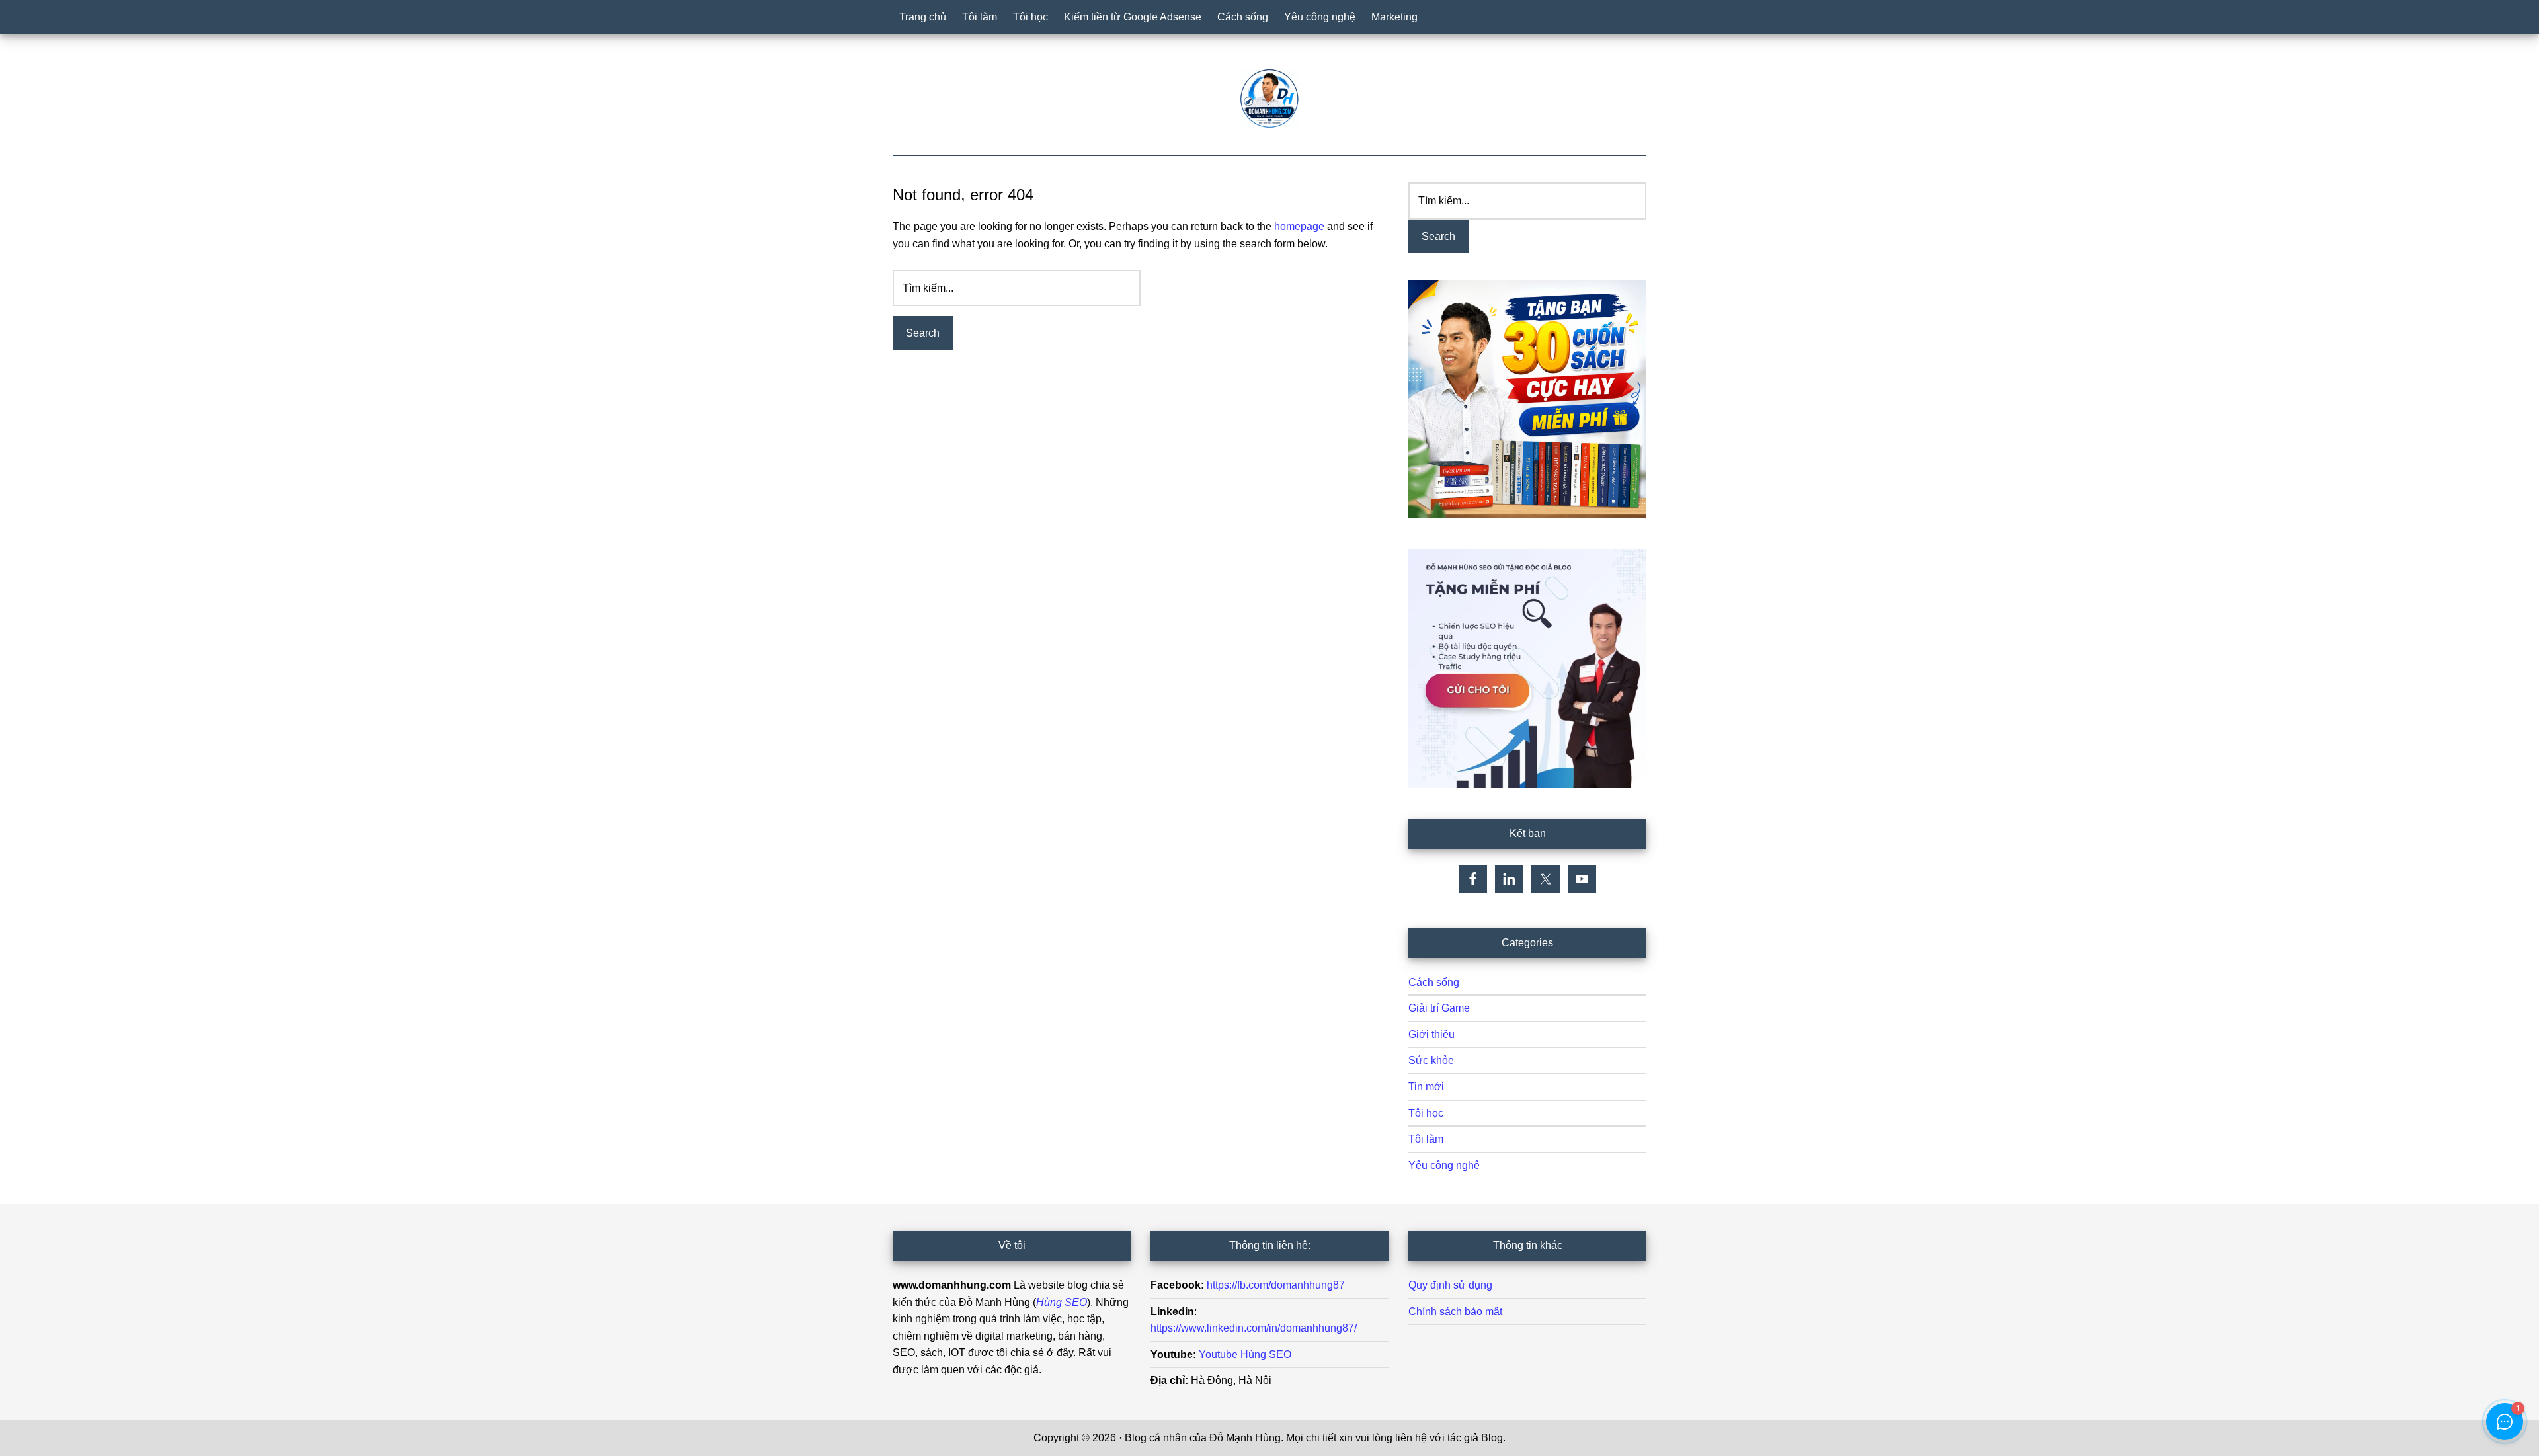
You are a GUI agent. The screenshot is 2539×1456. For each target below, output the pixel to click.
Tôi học (1426, 1113)
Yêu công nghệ (1444, 1165)
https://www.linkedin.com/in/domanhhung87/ (1254, 1328)
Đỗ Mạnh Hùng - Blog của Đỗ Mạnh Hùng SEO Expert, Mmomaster (1269, 99)
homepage (1299, 226)
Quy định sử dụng (1450, 1285)
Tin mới (1426, 1087)
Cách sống (1434, 982)
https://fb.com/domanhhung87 (1276, 1285)
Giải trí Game (1439, 1008)
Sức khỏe (1431, 1060)
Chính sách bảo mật (1455, 1312)
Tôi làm (1426, 1139)
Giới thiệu (1431, 1034)
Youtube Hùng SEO (1245, 1355)
